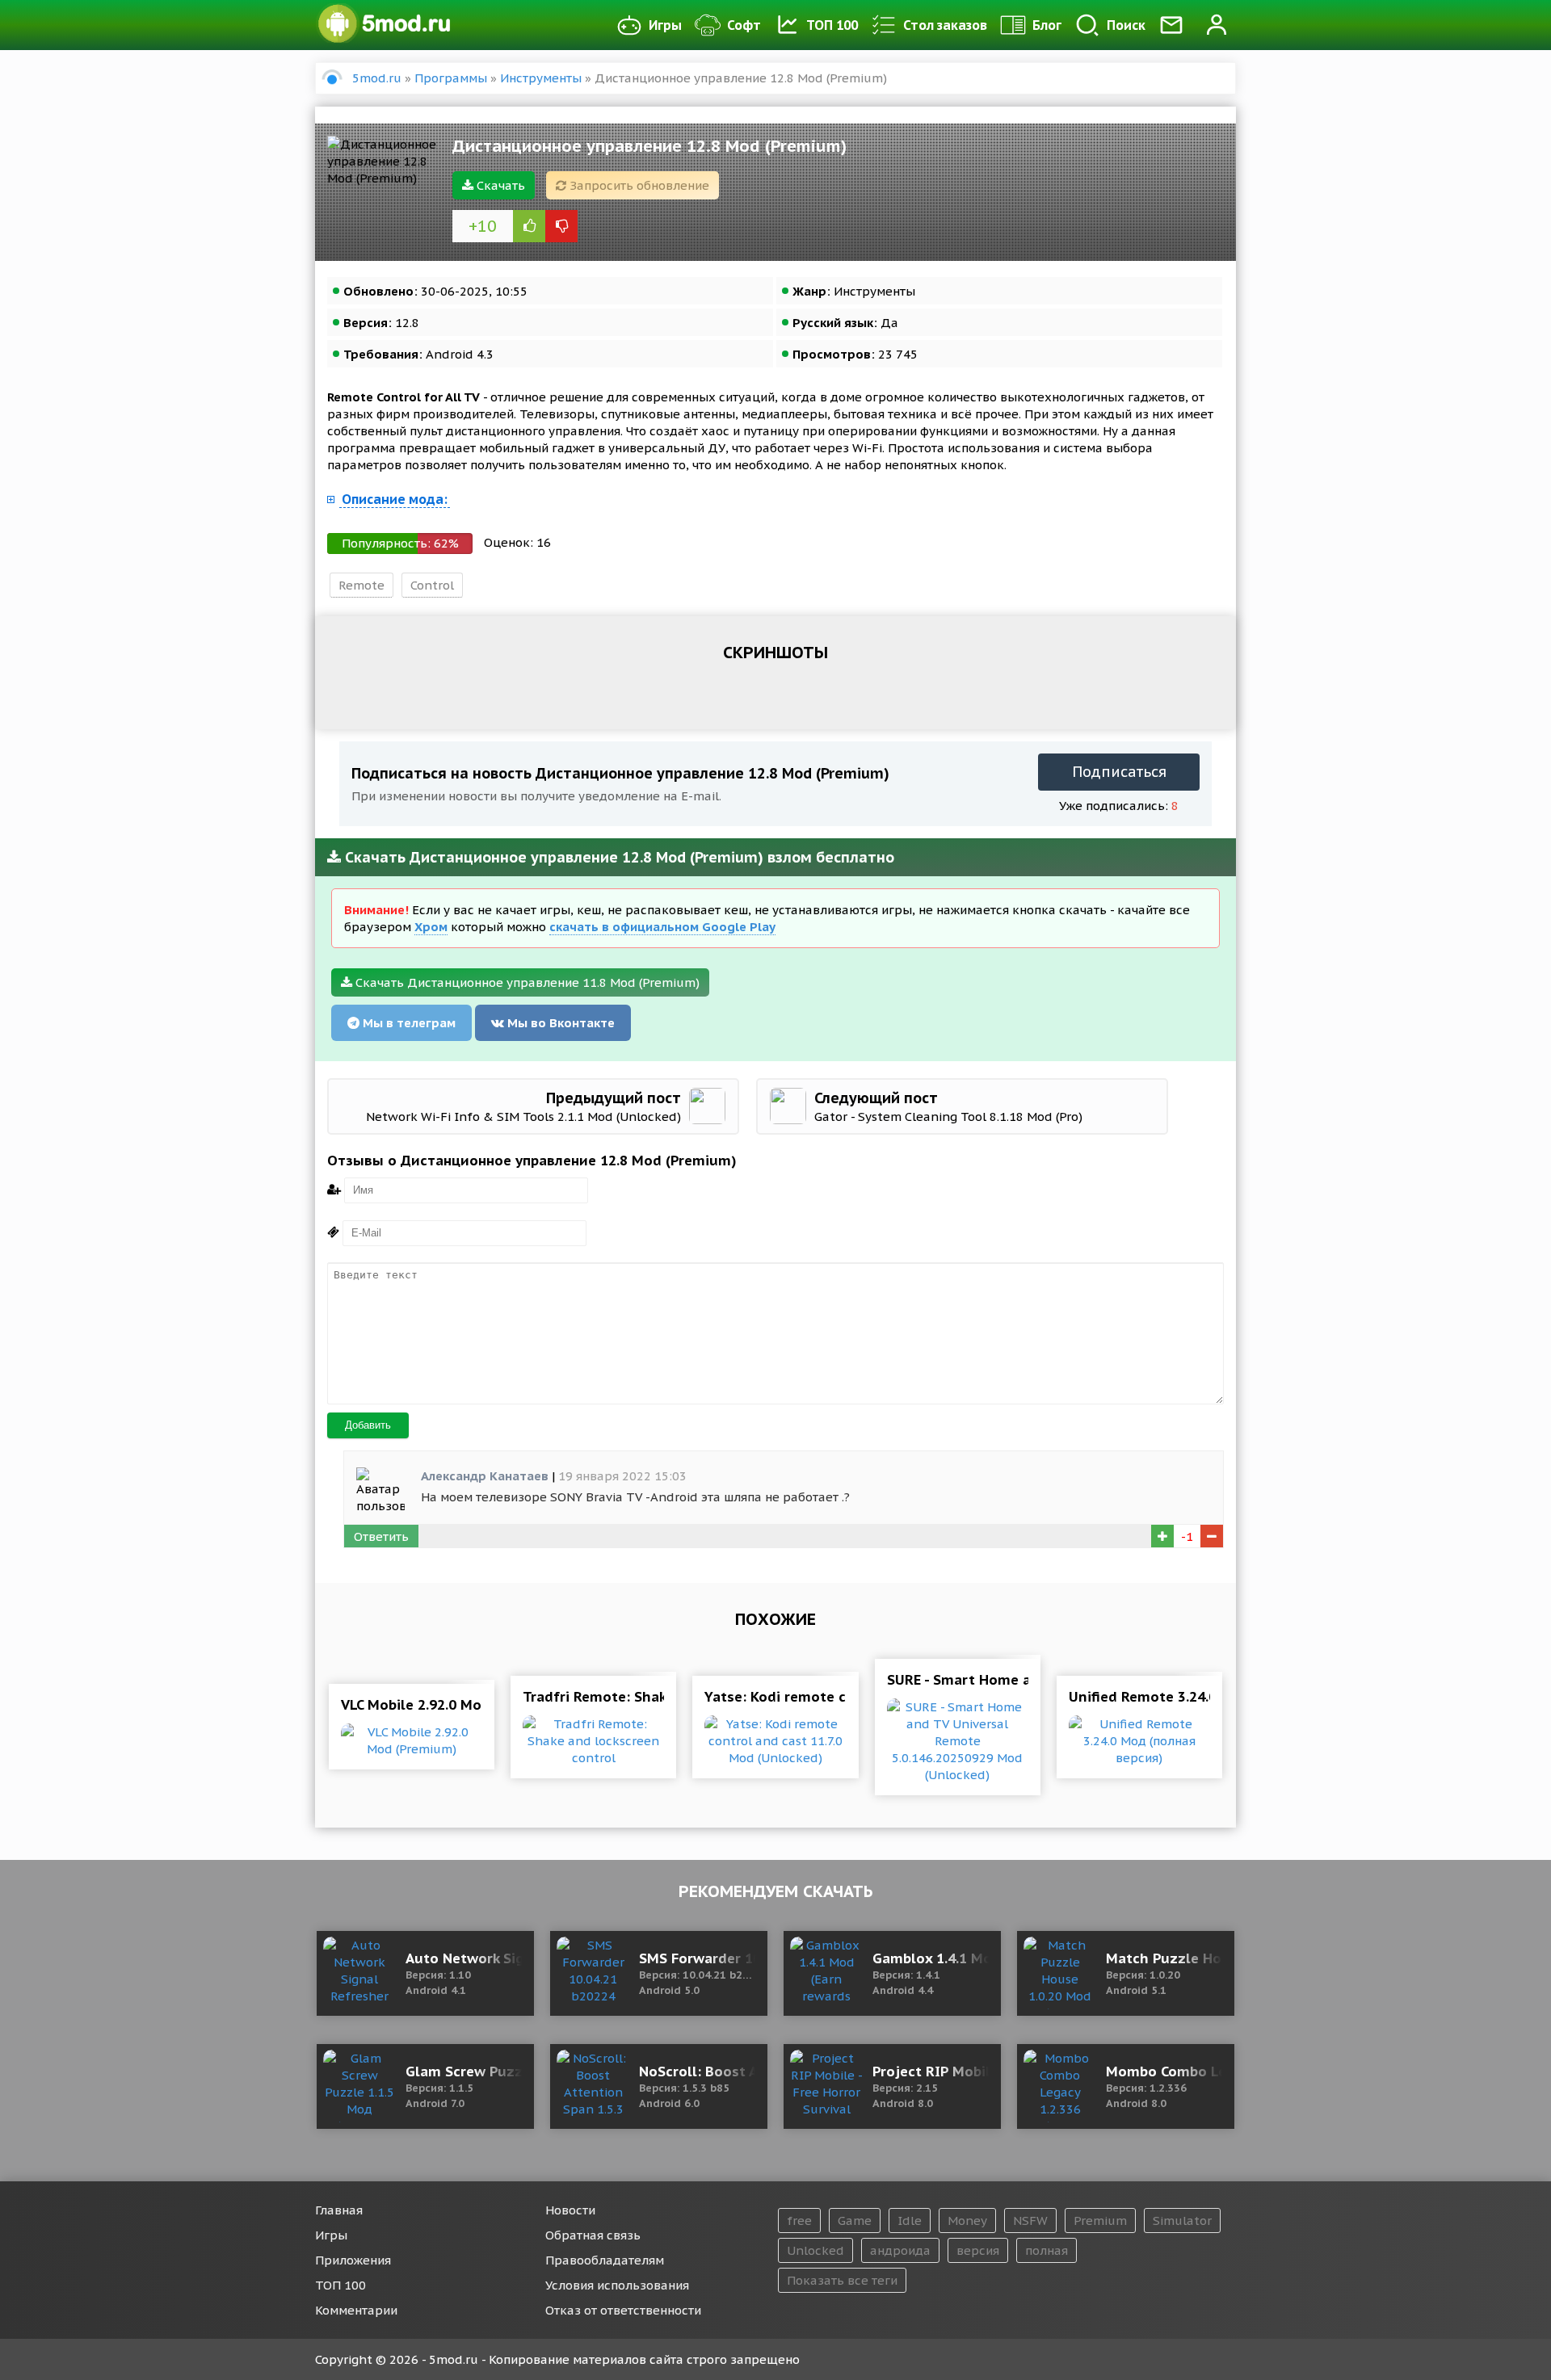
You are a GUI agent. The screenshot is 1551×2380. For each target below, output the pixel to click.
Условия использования (617, 2285)
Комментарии (356, 2310)
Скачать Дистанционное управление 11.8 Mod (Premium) (526, 982)
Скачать (499, 185)
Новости (570, 2210)
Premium (1100, 2220)
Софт (744, 25)
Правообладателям (605, 2260)
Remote (361, 585)
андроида (900, 2250)
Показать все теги (842, 2280)
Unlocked (815, 2250)
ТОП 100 (832, 25)
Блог (1047, 25)
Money (967, 2220)
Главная (339, 2210)
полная (1047, 2250)
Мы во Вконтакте (559, 1023)
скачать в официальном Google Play (662, 927)
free (799, 2220)
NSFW (1030, 2220)
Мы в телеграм (408, 1023)
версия (978, 2250)
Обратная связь (593, 2235)
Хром (431, 927)
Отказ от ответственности (623, 2310)
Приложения (353, 2260)
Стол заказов (945, 25)
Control (432, 585)
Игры (665, 25)
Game (855, 2220)
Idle (910, 2220)
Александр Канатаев (485, 1476)
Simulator (1182, 2220)
